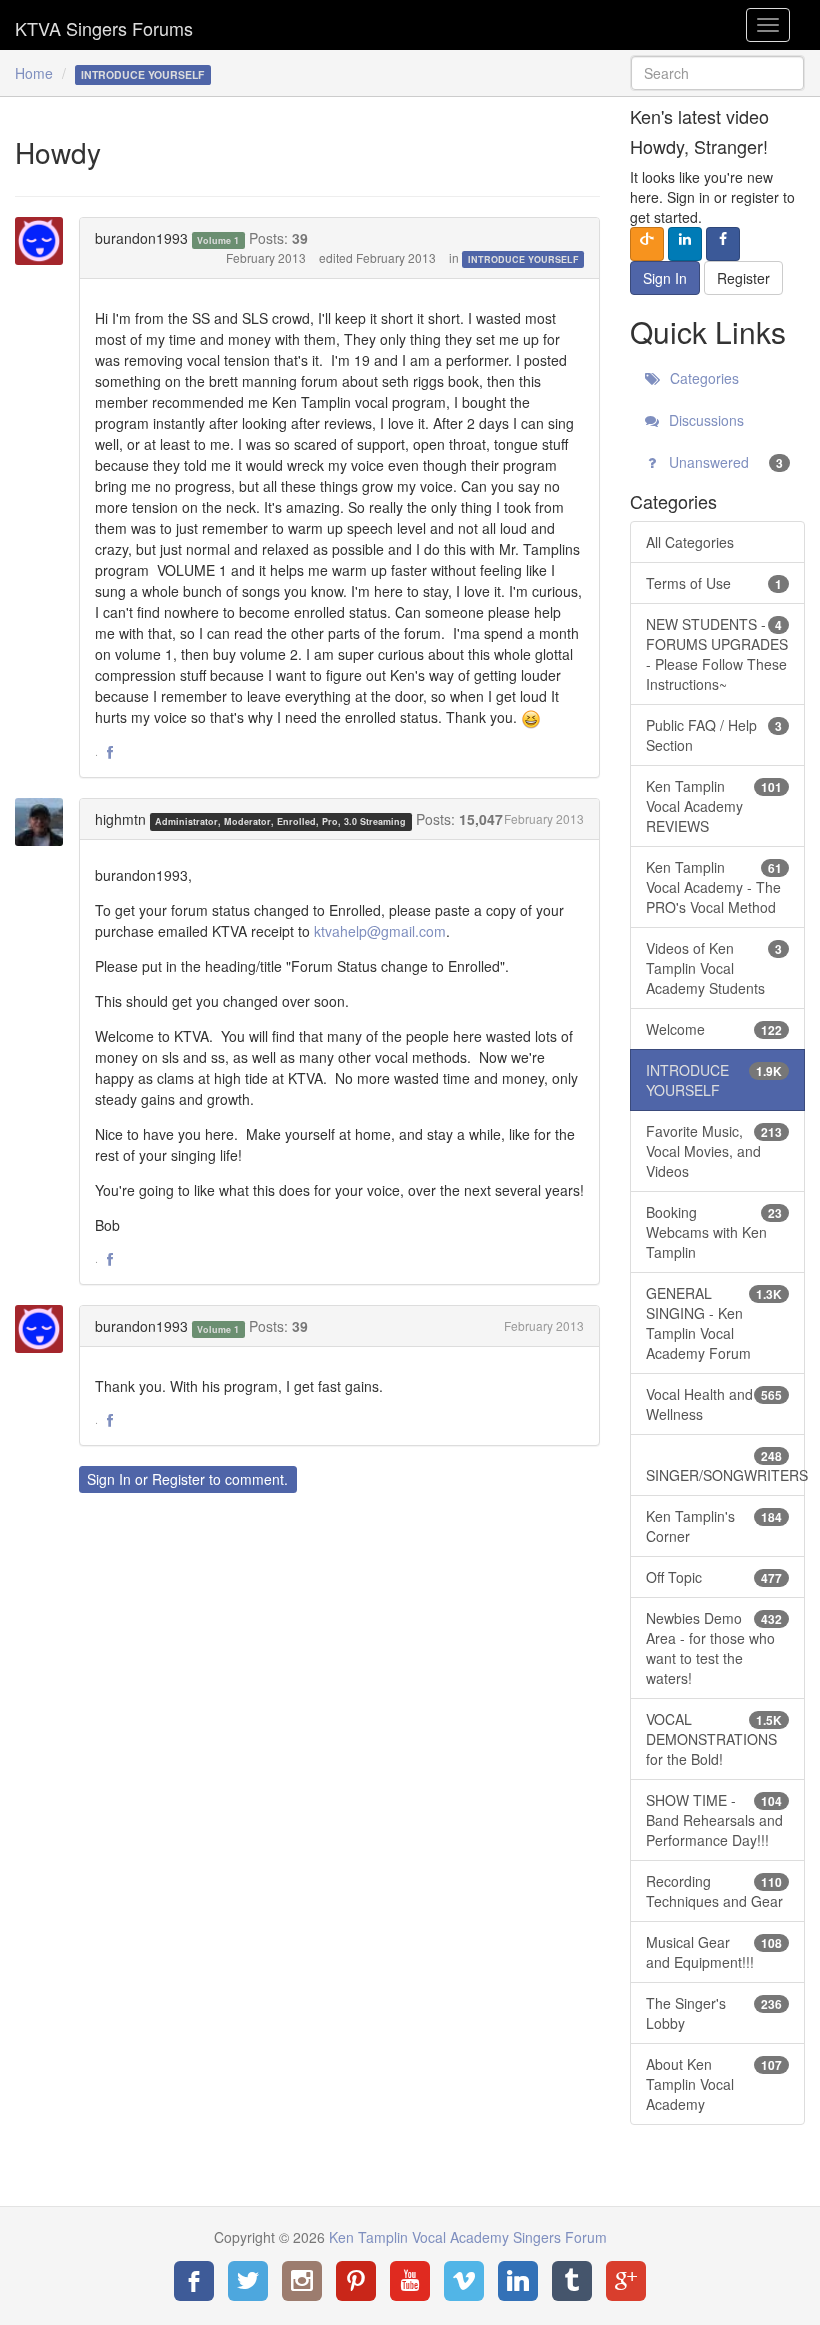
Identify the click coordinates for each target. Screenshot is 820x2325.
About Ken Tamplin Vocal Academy (714, 2084)
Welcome (714, 1029)
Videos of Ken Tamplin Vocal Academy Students (714, 968)
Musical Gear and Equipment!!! (714, 1952)
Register (178, 1479)
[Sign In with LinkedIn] (685, 244)
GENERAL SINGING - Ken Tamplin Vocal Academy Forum (714, 1323)
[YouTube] (410, 2281)
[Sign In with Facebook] (723, 244)
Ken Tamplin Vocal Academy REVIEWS (714, 806)
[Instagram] (302, 2281)
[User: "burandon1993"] (45, 241)
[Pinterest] (356, 2281)
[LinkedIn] (518, 2281)
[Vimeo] (464, 2281)
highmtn (120, 819)
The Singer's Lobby (714, 2013)
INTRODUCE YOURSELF (523, 259)
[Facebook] (194, 2281)
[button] (110, 753)
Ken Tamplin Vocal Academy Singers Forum (104, 25)
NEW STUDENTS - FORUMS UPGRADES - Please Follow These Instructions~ (717, 654)
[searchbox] (717, 73)
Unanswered (724, 462)
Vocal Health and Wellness (714, 1404)
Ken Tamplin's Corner (714, 1526)
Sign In (109, 1479)
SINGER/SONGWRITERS (725, 1466)
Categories (702, 378)
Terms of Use (714, 583)
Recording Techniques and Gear (714, 1891)
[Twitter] (248, 2281)
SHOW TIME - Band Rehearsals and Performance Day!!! (714, 1820)
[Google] (626, 2281)
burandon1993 (141, 238)
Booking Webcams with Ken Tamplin (714, 1232)
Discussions (704, 420)
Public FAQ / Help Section (714, 735)
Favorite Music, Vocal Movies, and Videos (714, 1151)
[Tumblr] (572, 2281)
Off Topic (714, 1577)
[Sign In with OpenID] (647, 244)
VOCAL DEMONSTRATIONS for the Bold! (714, 1739)
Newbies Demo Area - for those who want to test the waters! (714, 1648)
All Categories (690, 542)
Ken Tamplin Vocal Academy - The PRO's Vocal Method (714, 887)
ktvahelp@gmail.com (380, 931)
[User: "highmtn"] (45, 822)
